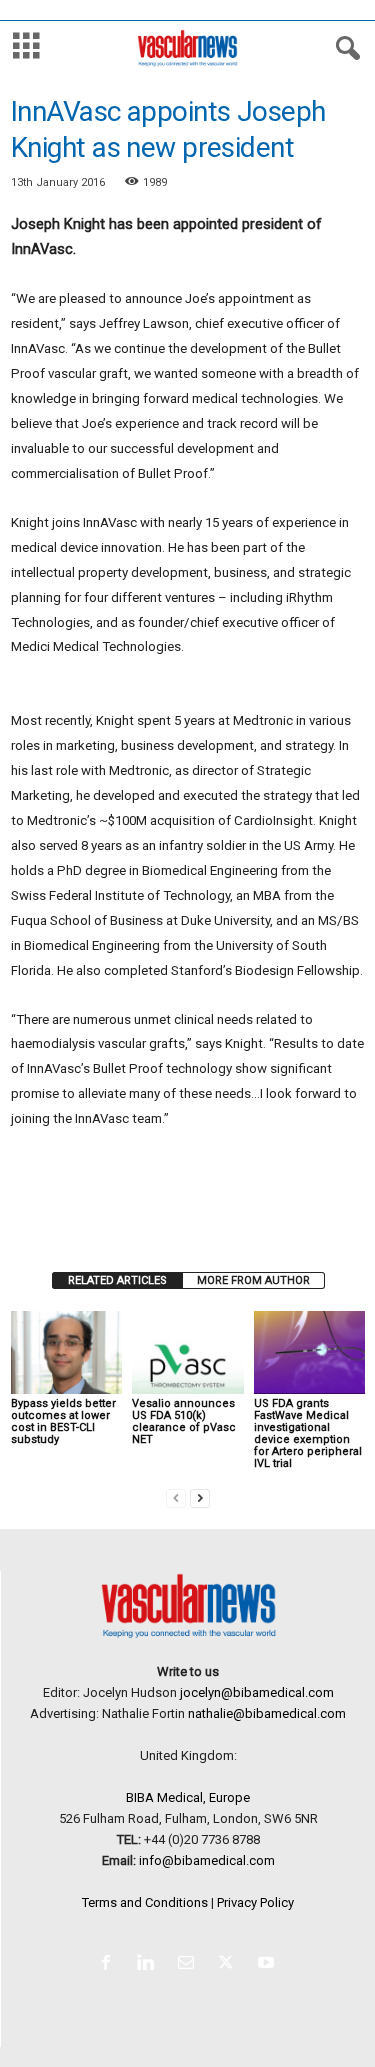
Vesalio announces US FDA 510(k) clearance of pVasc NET (184, 1421)
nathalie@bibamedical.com (267, 1713)
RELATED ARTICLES (117, 1280)
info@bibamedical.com (207, 1860)
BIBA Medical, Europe (188, 1797)
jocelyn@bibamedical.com (257, 1692)
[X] (230, 1964)
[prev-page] (176, 1497)
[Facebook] (110, 1964)
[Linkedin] (150, 1964)
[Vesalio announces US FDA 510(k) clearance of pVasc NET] (187, 1352)
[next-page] (200, 1497)
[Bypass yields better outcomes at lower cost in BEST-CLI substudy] (66, 1352)
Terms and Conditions (145, 1902)
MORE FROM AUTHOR (253, 1280)
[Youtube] (268, 1964)
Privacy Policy (255, 1902)
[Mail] (190, 1964)
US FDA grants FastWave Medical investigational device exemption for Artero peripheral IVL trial (308, 1433)
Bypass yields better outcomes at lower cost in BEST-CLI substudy (63, 1421)
